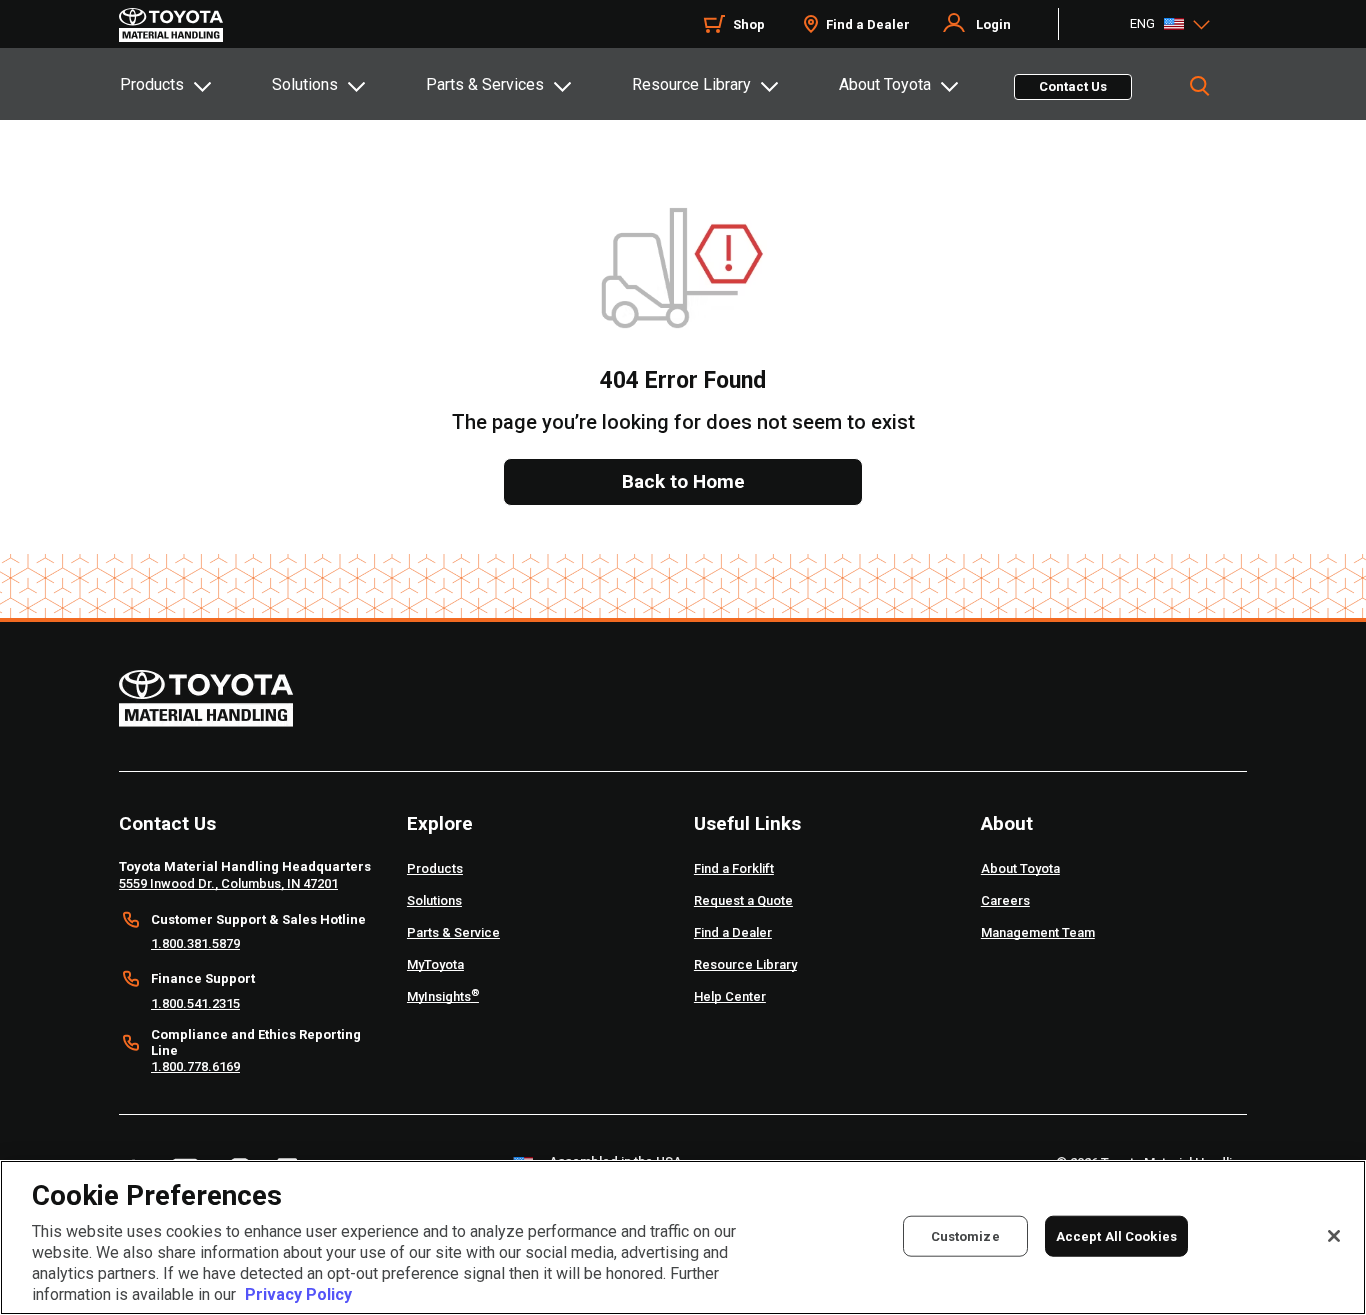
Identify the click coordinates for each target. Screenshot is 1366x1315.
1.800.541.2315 (195, 1003)
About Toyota (885, 84)
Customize (965, 1235)
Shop (749, 24)
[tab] (195, 84)
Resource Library (691, 84)
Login (993, 24)
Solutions (305, 84)
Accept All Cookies (1116, 1235)
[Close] (1334, 1236)
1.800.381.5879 (195, 943)
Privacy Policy (298, 1294)
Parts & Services (485, 84)
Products (152, 84)
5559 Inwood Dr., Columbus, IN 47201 (228, 883)
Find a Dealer (868, 24)
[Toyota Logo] (171, 25)
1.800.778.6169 (195, 1066)
